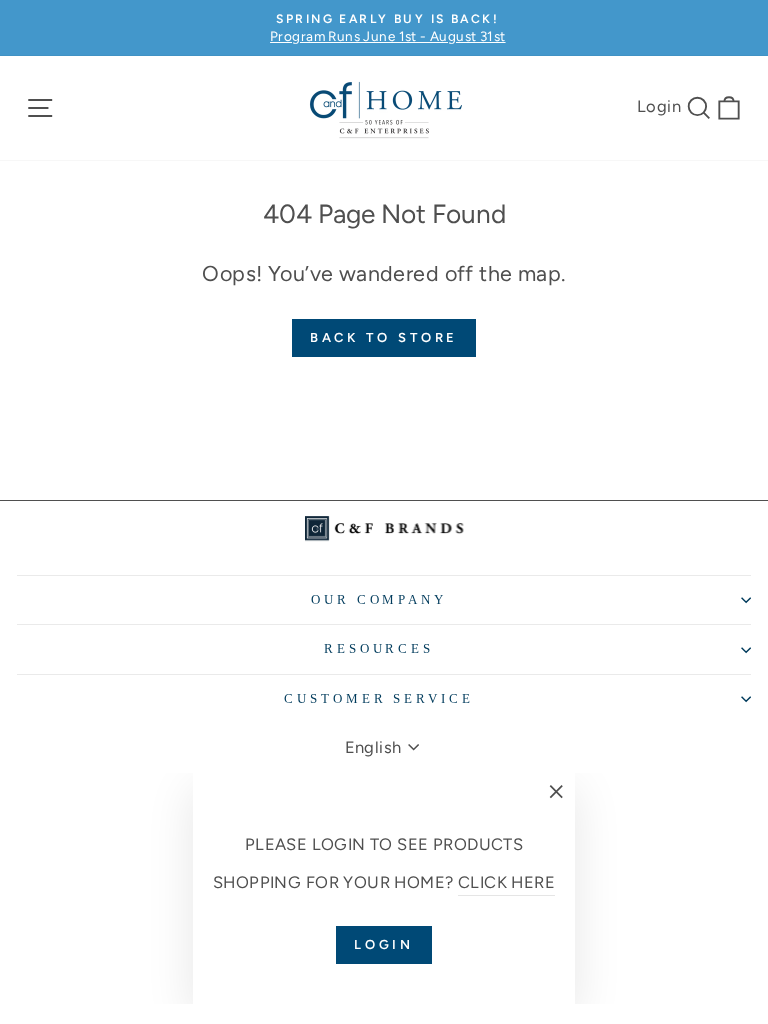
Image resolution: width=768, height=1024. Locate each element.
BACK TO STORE (384, 337)
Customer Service (379, 698)
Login (659, 106)
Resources (379, 648)
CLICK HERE (506, 882)
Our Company (379, 599)
